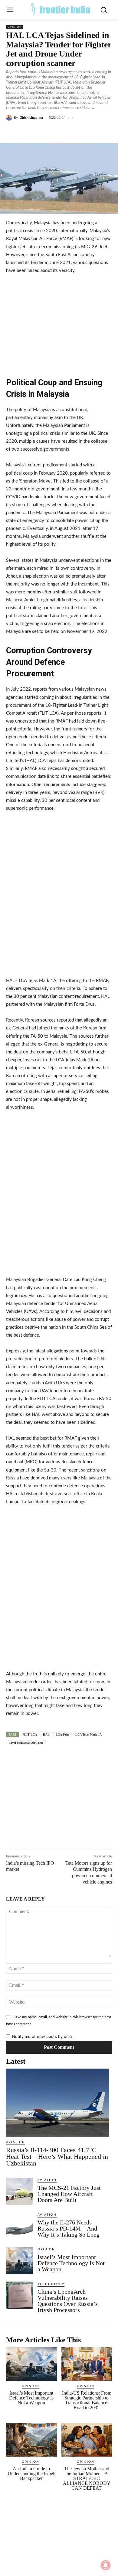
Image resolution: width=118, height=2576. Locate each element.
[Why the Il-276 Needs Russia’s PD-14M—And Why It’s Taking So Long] (19, 2226)
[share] (50, 1768)
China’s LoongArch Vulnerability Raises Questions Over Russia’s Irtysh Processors (68, 2301)
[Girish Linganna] (10, 118)
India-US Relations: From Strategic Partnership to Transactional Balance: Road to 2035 (87, 2400)
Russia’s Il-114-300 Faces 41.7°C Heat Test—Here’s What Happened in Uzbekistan (57, 2157)
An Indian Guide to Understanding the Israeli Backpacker (31, 2473)
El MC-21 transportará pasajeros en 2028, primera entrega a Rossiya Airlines (36, 1770)
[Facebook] (31, 132)
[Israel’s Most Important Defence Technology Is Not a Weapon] (19, 2260)
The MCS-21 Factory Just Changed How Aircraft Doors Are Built (69, 2194)
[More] (101, 132)
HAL (46, 1735)
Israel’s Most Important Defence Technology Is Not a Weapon (71, 2263)
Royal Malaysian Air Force (26, 1743)
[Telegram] (87, 132)
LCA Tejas (62, 1735)
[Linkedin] (59, 132)
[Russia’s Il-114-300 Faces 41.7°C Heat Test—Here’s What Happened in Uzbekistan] (57, 2103)
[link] (20, 1771)
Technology (51, 2284)
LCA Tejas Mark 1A (88, 1735)
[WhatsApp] (73, 132)
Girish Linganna (31, 118)
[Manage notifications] (106, 2565)
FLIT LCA (30, 1735)
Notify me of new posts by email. (43, 2036)
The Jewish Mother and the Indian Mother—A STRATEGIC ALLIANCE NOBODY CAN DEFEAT (87, 2478)
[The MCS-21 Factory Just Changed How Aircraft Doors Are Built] (19, 2191)
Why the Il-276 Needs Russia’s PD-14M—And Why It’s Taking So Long (69, 2228)
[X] (45, 132)
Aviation (16, 2142)
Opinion (15, 27)
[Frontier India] (61, 9)
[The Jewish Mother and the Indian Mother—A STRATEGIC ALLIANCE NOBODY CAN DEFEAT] (87, 2440)
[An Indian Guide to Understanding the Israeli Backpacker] (31, 2440)
